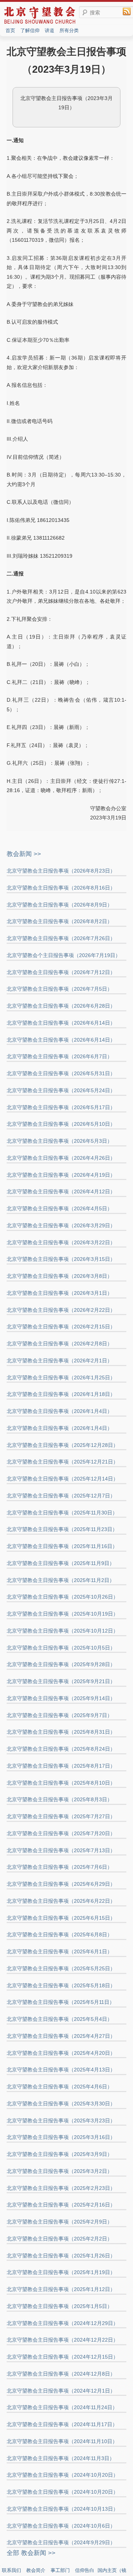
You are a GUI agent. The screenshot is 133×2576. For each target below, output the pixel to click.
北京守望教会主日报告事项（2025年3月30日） (61, 2104)
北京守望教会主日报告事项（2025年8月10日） (61, 1783)
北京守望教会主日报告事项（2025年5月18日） (61, 1985)
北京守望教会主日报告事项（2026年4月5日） (59, 1208)
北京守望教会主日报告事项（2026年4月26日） (61, 1158)
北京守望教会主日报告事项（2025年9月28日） (61, 1664)
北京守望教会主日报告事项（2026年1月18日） (61, 1394)
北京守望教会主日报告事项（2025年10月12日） (62, 1631)
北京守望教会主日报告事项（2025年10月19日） (62, 1614)
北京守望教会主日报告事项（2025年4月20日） (61, 2053)
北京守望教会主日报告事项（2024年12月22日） (62, 2340)
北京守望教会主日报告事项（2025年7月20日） (61, 1833)
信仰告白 (85, 2570)
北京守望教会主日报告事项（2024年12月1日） (61, 2391)
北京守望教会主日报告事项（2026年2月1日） (59, 1361)
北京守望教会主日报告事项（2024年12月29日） (62, 2323)
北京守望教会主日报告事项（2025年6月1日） (59, 1951)
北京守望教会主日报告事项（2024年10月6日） (61, 2526)
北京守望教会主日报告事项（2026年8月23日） (61, 871)
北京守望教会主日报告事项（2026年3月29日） (61, 1225)
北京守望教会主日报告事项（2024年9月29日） (61, 2542)
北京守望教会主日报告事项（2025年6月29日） (61, 1884)
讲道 (50, 30)
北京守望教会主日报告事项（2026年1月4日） (59, 1411)
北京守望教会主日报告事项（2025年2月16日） (61, 2205)
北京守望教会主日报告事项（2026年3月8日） (59, 1276)
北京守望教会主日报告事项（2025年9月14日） (61, 1698)
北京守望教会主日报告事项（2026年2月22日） (61, 1310)
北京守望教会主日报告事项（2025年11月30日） (62, 1513)
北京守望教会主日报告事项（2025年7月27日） (61, 1816)
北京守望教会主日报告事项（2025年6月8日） (59, 1934)
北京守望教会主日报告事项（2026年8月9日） (59, 905)
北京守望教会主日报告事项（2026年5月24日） (61, 1090)
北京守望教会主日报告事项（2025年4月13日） (61, 2070)
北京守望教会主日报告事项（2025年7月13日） (61, 1850)
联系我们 (11, 2570)
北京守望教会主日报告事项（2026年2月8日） (59, 1344)
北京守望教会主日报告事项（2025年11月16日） (62, 1546)
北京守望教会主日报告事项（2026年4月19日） (61, 1175)
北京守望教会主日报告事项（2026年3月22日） (61, 1242)
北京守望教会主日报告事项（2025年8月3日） (59, 1799)
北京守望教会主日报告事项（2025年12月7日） (61, 1496)
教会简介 (36, 2570)
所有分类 (69, 30)
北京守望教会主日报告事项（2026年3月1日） (59, 1293)
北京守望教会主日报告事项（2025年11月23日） (62, 1529)
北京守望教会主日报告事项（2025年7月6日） (59, 1867)
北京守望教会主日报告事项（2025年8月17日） (61, 1766)
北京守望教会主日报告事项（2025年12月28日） (62, 1445)
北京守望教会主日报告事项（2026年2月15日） (61, 1327)
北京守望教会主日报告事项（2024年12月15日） (62, 2357)
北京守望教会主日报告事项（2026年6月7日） (59, 1056)
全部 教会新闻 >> (31, 2553)
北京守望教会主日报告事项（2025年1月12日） (61, 2289)
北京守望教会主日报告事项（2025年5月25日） (61, 1968)
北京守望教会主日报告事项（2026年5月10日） (61, 1124)
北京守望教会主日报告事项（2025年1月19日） (61, 2272)
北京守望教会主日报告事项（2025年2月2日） (59, 2239)
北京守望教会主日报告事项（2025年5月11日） (61, 2002)
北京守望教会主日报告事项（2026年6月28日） (61, 1006)
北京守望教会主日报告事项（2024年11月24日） (62, 2407)
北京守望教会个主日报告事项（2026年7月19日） (64, 955)
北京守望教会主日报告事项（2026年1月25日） (61, 1378)
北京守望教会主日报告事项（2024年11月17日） (62, 2424)
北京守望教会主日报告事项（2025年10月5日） (61, 1648)
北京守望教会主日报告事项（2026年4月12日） (61, 1191)
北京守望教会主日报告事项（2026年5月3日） (59, 1141)
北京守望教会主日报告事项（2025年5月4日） (59, 2019)
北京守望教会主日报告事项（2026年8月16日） (61, 888)
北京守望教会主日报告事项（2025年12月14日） (62, 1479)
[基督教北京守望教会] (40, 23)
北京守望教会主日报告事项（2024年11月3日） (61, 2458)
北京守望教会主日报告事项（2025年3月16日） (61, 2137)
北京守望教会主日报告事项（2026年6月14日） (61, 1023)
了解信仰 (30, 30)
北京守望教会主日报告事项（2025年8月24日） (61, 1749)
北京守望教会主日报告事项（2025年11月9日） (61, 1563)
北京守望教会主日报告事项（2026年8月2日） (59, 921)
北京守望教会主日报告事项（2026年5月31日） (61, 1073)
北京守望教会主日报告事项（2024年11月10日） (62, 2441)
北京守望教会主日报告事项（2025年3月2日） (59, 2171)
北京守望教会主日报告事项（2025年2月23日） (61, 2188)
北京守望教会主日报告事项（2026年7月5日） (59, 989)
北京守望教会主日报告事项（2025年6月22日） (61, 1901)
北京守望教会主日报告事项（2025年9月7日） (59, 1715)
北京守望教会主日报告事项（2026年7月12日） (61, 972)
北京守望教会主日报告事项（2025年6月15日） (61, 1918)
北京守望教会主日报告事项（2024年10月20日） (62, 2475)
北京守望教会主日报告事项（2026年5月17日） (61, 1107)
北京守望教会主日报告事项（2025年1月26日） (61, 2256)
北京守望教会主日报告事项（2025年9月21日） (61, 1681)
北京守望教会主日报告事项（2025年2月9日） (59, 2222)
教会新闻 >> (24, 854)
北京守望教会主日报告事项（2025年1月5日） (59, 2306)
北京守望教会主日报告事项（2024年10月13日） (62, 2509)
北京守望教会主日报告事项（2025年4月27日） (61, 2036)
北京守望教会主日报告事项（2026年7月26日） (61, 938)
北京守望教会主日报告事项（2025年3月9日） (59, 2154)
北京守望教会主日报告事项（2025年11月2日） (61, 1580)
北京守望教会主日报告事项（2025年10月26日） (62, 1597)
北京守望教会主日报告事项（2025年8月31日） (61, 1732)
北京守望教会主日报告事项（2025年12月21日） (62, 1462)
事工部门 (60, 2570)
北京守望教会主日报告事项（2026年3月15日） (61, 1259)
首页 (10, 30)
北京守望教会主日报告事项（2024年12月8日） (61, 2374)
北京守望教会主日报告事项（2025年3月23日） (61, 2121)
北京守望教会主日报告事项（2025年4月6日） (59, 2087)
